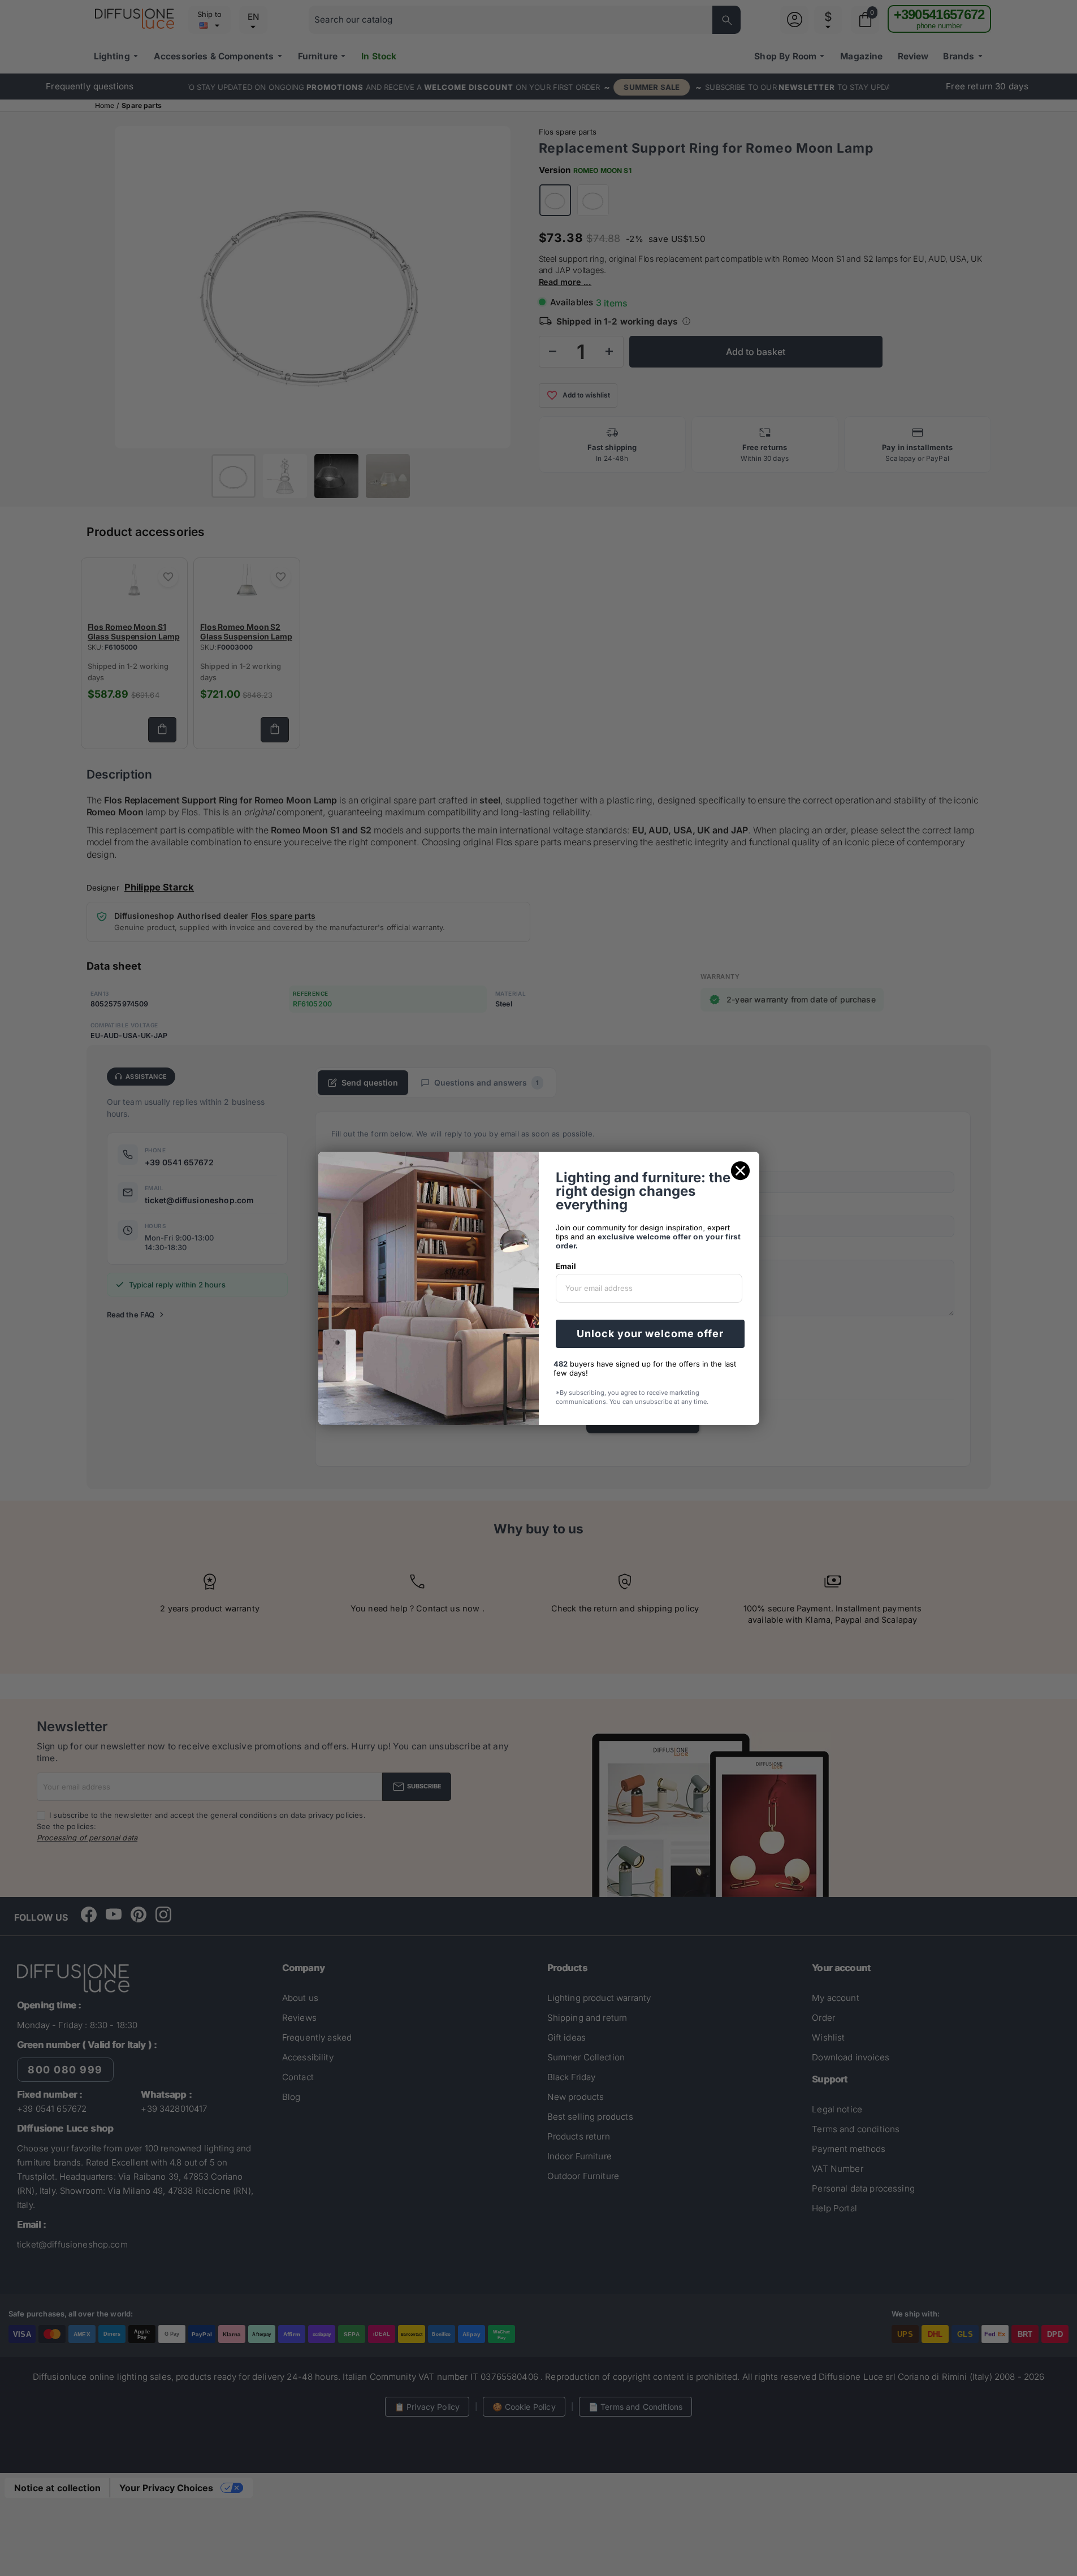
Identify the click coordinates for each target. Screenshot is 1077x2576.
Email (566, 1266)
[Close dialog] (740, 1171)
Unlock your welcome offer (650, 1334)
